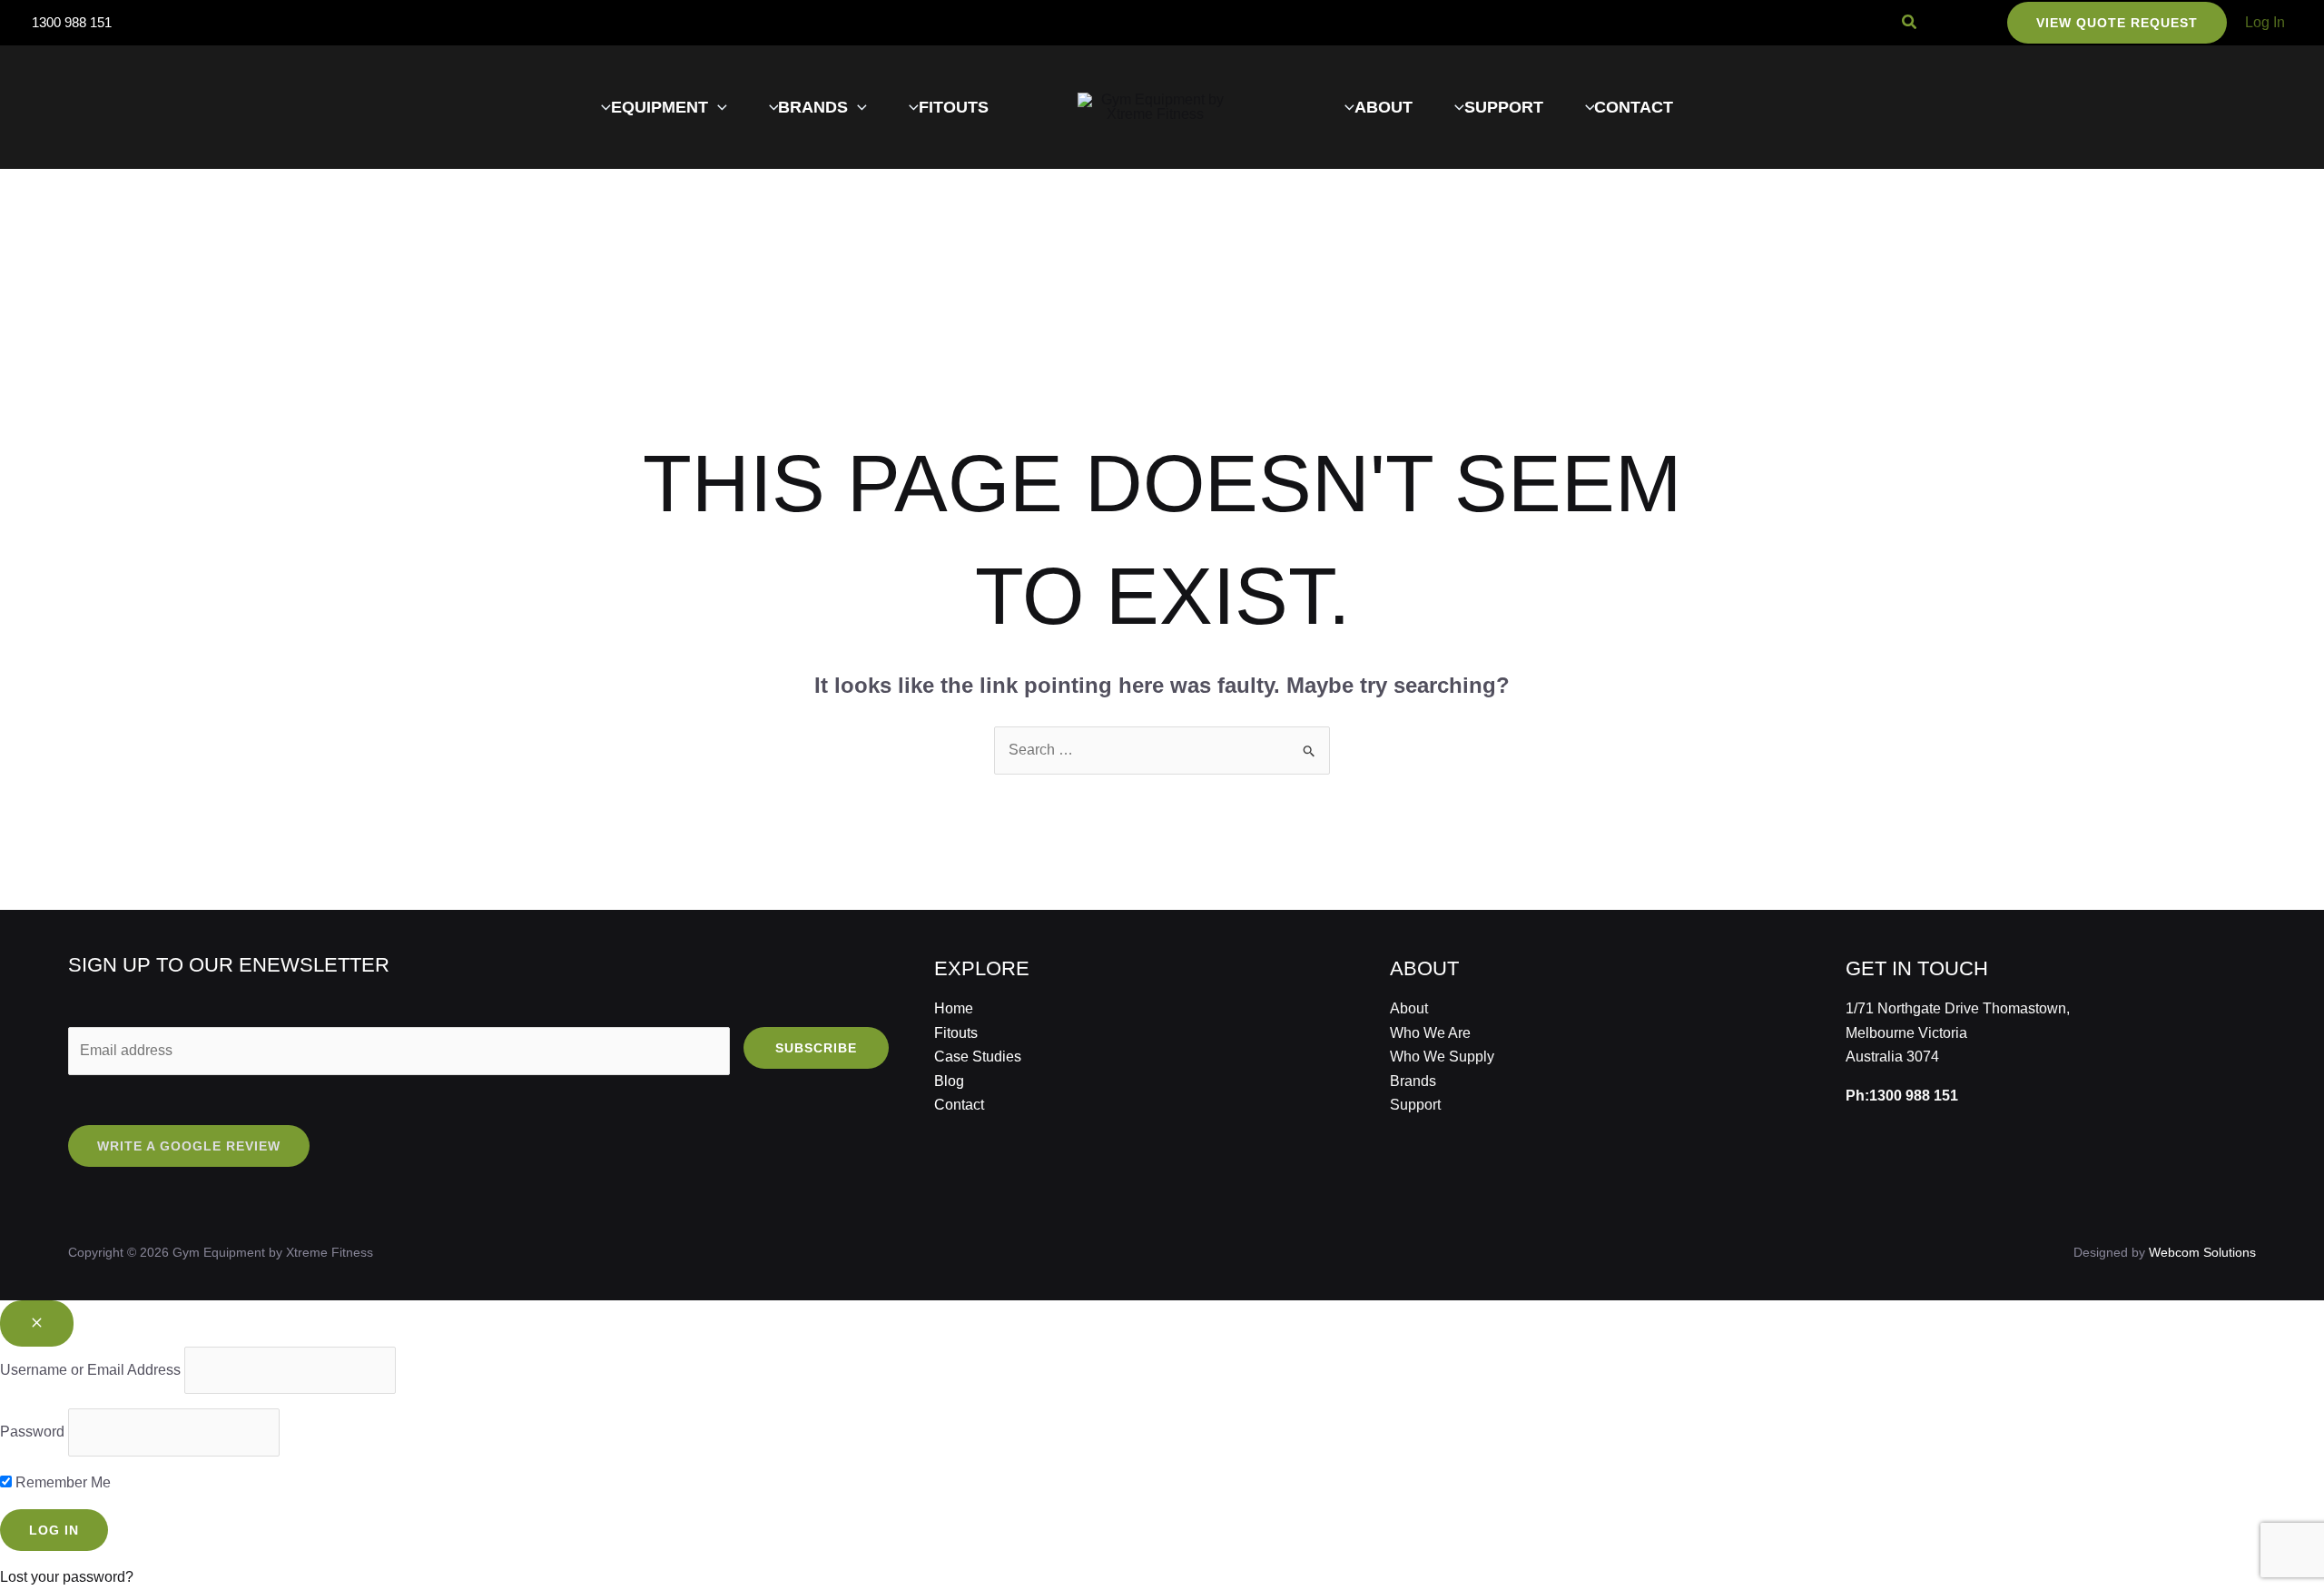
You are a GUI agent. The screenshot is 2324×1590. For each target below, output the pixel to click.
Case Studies (978, 1057)
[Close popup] (37, 1323)
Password (32, 1432)
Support (1415, 1105)
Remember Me (61, 1482)
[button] (1910, 23)
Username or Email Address (90, 1370)
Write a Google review (189, 1146)
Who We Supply (1442, 1057)
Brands (1413, 1081)
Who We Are (1430, 1033)
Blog (949, 1081)
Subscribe (816, 1048)
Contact (959, 1105)
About (1409, 1008)
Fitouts (956, 1033)
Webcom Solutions (2202, 1252)
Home (954, 1008)
